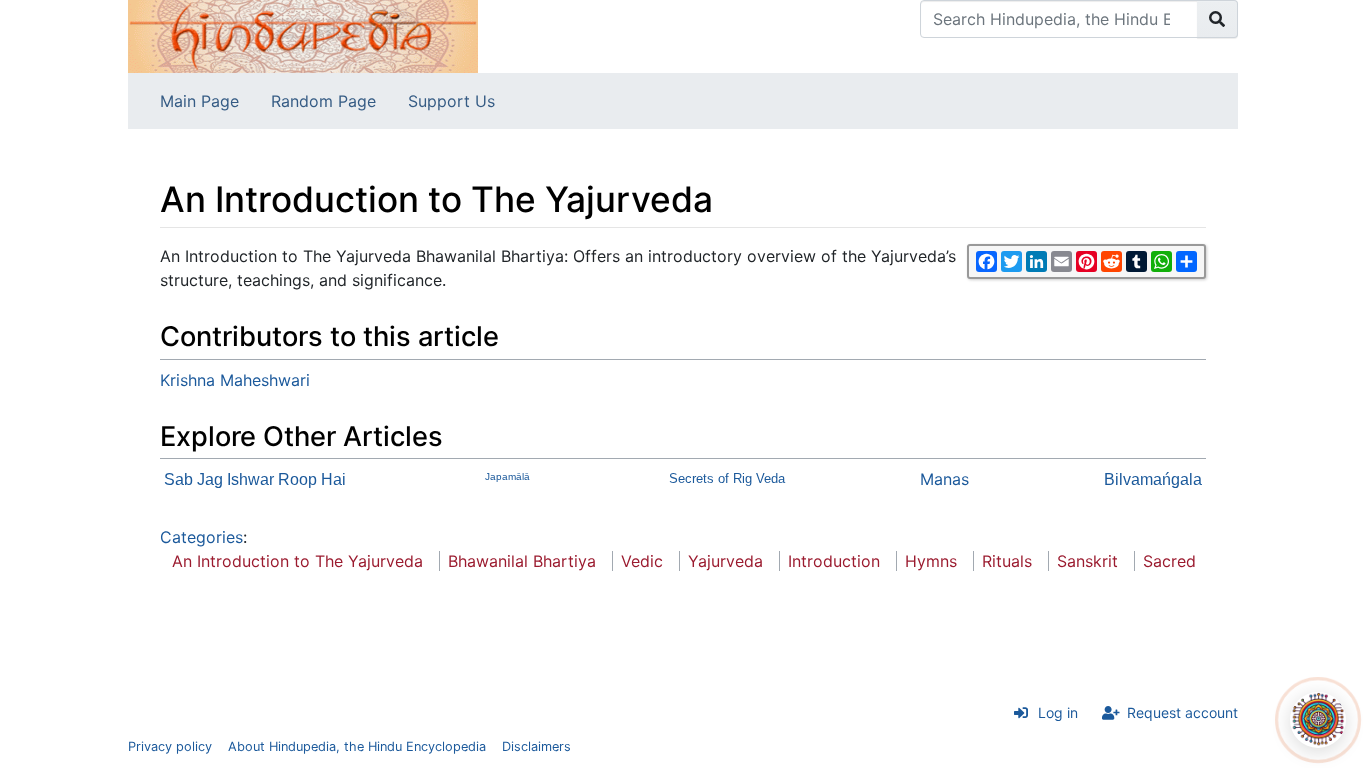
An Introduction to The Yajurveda (297, 561)
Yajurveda (725, 561)
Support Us (451, 101)
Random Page (323, 101)
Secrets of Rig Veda (727, 478)
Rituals (1007, 561)
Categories (201, 537)
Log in (1058, 712)
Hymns (931, 561)
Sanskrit (1087, 561)
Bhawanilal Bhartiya (522, 561)
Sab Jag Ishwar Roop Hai (255, 479)
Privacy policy (170, 746)
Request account (1182, 712)
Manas (944, 479)
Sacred (1169, 561)
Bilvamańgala (1153, 479)
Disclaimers (536, 746)
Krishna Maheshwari (235, 380)
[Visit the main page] (303, 35)
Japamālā (507, 476)
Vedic (642, 561)
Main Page (199, 101)
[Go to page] (1217, 19)
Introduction (834, 561)
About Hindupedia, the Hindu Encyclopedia (357, 746)
